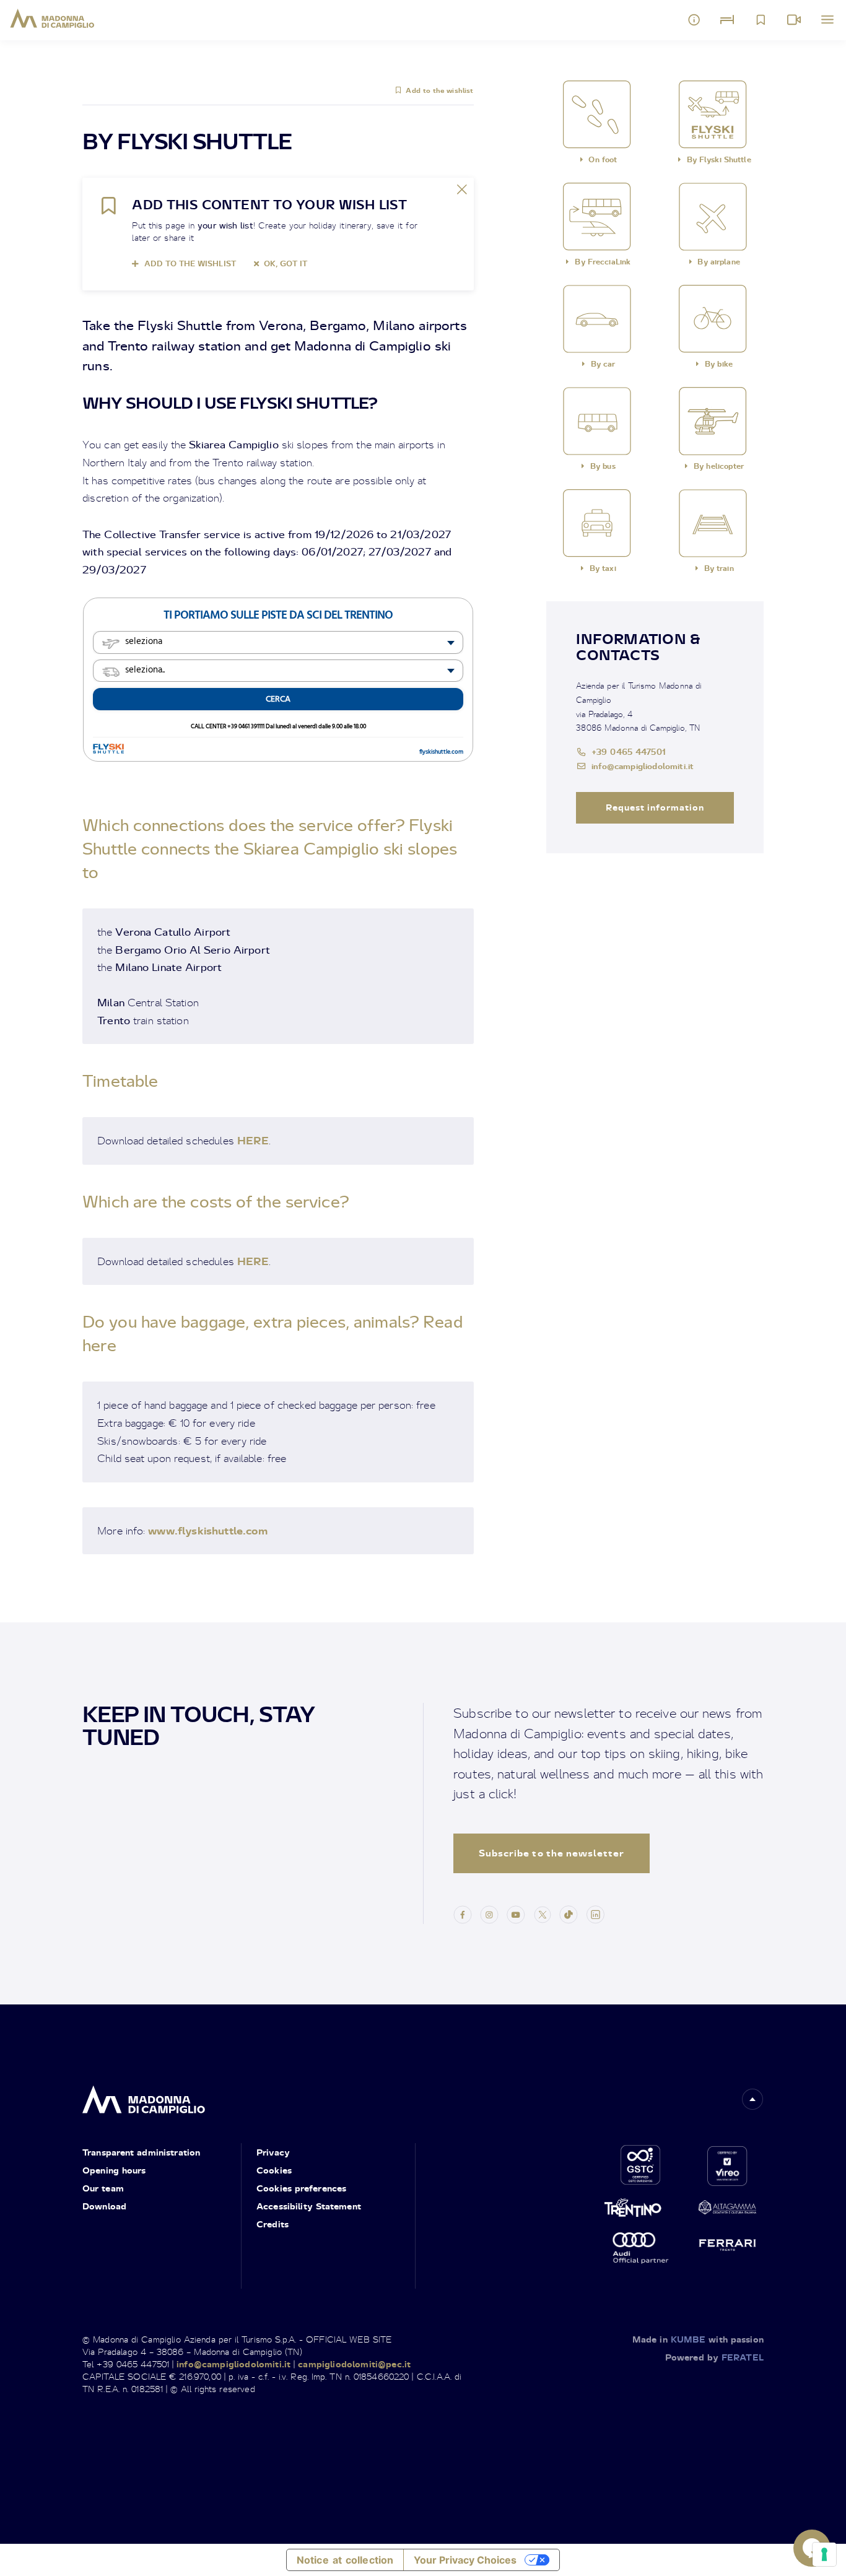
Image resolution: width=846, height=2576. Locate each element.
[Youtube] (516, 1913)
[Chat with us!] (812, 2548)
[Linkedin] (595, 1913)
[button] (752, 2099)
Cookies (274, 2170)
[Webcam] (794, 20)
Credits (273, 2224)
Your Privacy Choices (465, 2560)
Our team (103, 2188)
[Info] (694, 20)
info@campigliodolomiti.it (643, 766)
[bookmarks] (761, 20)
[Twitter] (543, 1913)
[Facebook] (463, 1913)
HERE (253, 1140)
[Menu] (827, 20)
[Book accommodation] (727, 20)
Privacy (273, 2152)
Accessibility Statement (309, 2206)
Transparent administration (141, 2152)
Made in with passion (698, 2339)
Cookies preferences (301, 2188)
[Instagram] (489, 1913)
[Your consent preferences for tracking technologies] (824, 2554)
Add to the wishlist (439, 90)
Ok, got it (286, 263)
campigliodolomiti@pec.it (354, 2364)
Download (104, 2206)
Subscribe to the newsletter (552, 1853)
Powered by (714, 2357)
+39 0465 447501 (629, 751)
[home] (144, 2096)
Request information (655, 807)
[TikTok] (569, 1913)
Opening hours (114, 2170)
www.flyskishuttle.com (208, 1530)
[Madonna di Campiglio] (52, 19)
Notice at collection (345, 2560)
